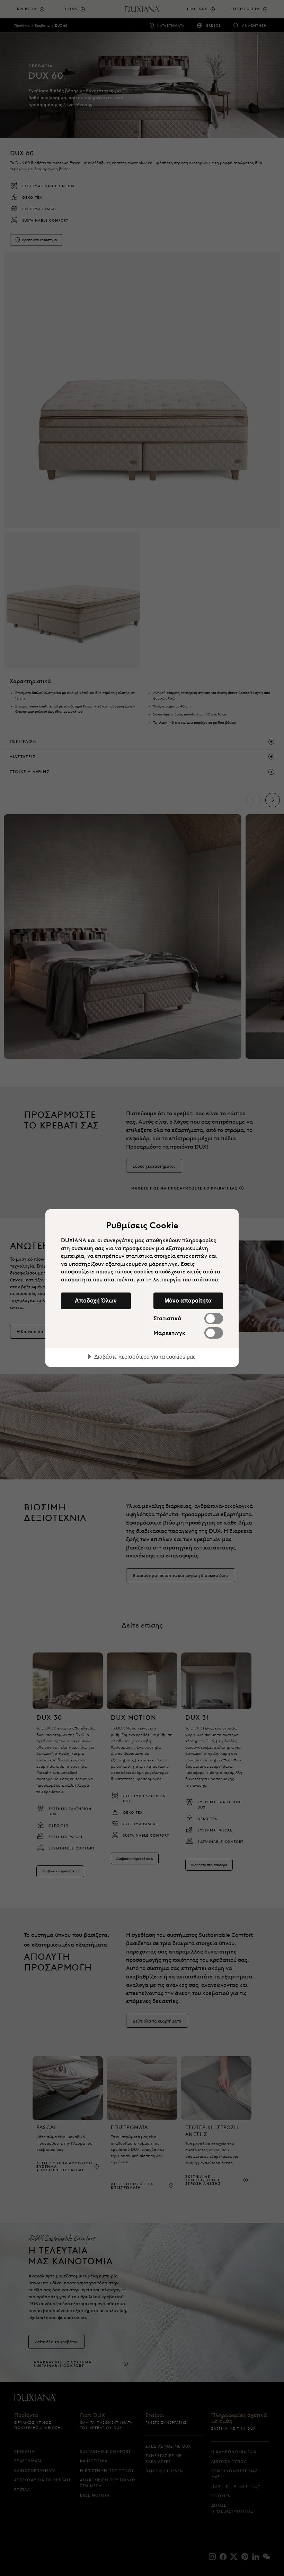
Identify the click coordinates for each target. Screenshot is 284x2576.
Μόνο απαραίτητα (188, 1300)
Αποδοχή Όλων (96, 1300)
